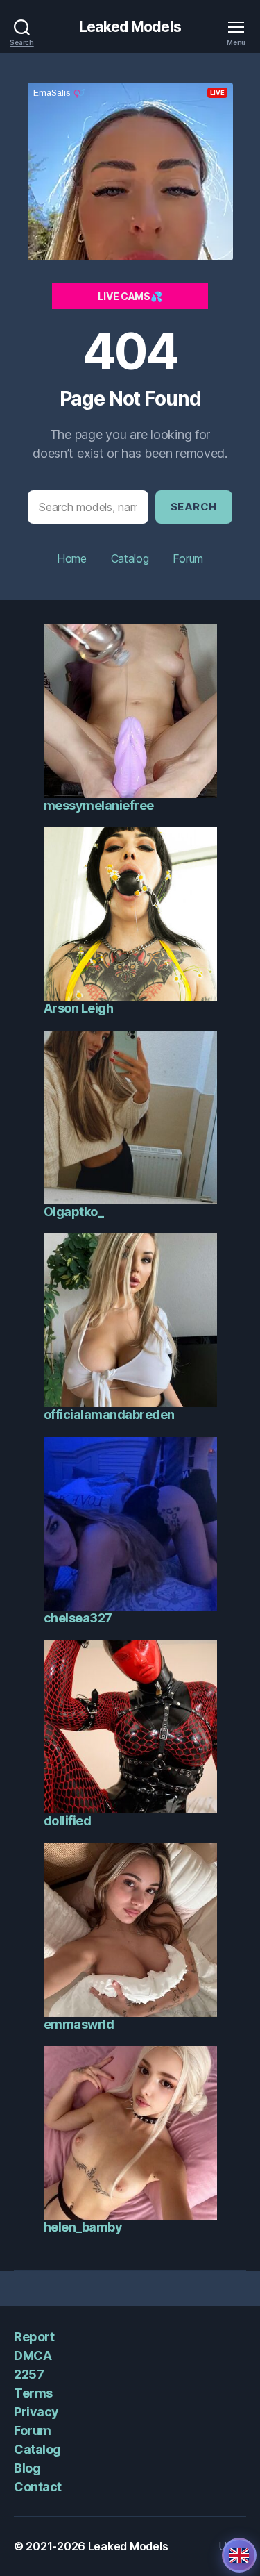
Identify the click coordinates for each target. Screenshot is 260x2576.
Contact (38, 2487)
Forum (188, 558)
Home (72, 558)
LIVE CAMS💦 (130, 296)
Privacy (36, 2412)
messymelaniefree (99, 805)
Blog (27, 2468)
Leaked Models (130, 27)
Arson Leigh (79, 1008)
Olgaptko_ (74, 1212)
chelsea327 (78, 1618)
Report (34, 2337)
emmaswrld (79, 2024)
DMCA (33, 2355)
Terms (33, 2393)
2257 (29, 2374)
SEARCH (194, 507)
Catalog (130, 558)
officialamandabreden (109, 1414)
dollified (68, 1821)
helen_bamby (83, 2227)
